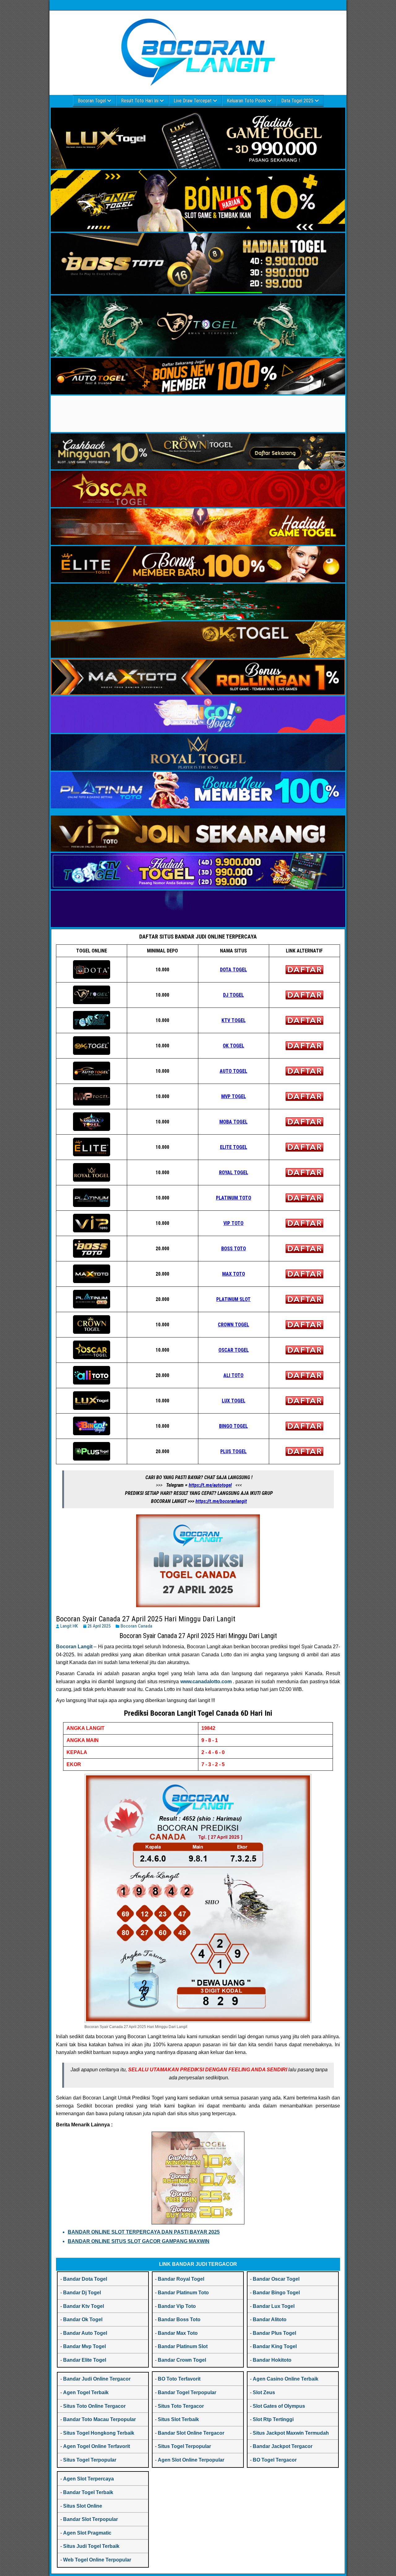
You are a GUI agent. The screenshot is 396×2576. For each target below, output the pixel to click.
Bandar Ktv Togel (84, 2306)
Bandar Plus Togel (274, 2333)
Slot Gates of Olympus (279, 2406)
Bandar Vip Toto (177, 2306)
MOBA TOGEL (233, 1122)
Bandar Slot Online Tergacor (191, 2433)
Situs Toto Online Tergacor (94, 2406)
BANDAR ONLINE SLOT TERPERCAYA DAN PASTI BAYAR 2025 (144, 2232)
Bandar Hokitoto (272, 2360)
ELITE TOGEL (234, 1147)
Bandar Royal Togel (181, 2279)
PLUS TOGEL (233, 1451)
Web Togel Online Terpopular (97, 2560)
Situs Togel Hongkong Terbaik (99, 2433)
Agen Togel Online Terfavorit (97, 2446)
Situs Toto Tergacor (181, 2406)
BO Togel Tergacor (275, 2460)
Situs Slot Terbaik (178, 2419)
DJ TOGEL (233, 995)
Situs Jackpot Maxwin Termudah (291, 2433)
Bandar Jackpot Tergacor (283, 2446)
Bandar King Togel (275, 2346)
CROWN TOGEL (233, 1325)
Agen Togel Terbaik (86, 2392)
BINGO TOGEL (233, 1426)
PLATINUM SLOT (233, 1299)
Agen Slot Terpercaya (88, 2479)
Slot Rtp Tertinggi (273, 2419)
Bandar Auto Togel (85, 2333)
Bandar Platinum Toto (183, 2293)
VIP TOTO (233, 1223)
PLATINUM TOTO (234, 1198)
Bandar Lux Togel (274, 2306)
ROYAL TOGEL (234, 1172)
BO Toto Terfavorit (179, 2379)
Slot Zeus (264, 2392)
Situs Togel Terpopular (90, 2460)
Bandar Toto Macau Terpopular (99, 2419)
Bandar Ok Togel (83, 2319)
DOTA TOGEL (233, 970)
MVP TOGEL (234, 1096)
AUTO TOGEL (233, 1071)
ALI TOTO (233, 1375)
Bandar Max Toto (178, 2333)
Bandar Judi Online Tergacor (97, 2379)
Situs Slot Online (83, 2506)
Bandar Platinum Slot (183, 2346)
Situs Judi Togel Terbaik (91, 2546)
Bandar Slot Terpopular (90, 2519)
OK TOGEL (233, 1046)
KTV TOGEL (234, 1020)
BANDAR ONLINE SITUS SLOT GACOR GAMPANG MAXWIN (139, 2241)
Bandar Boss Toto (179, 2319)
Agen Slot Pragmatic (87, 2533)
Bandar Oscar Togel (276, 2279)
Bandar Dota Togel (85, 2279)
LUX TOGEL (234, 1401)
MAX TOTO (234, 1274)
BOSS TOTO (234, 1249)
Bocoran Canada (137, 1626)
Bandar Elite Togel (85, 2360)
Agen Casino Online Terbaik (286, 2379)
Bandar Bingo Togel (276, 2293)
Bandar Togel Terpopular (187, 2392)
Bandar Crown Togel (182, 2360)
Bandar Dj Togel (82, 2293)
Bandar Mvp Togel (84, 2346)
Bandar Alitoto (270, 2319)
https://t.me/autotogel (210, 1485)
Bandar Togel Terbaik (88, 2492)
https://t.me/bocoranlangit (221, 1501)
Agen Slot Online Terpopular (191, 2460)
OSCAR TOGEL (234, 1350)
